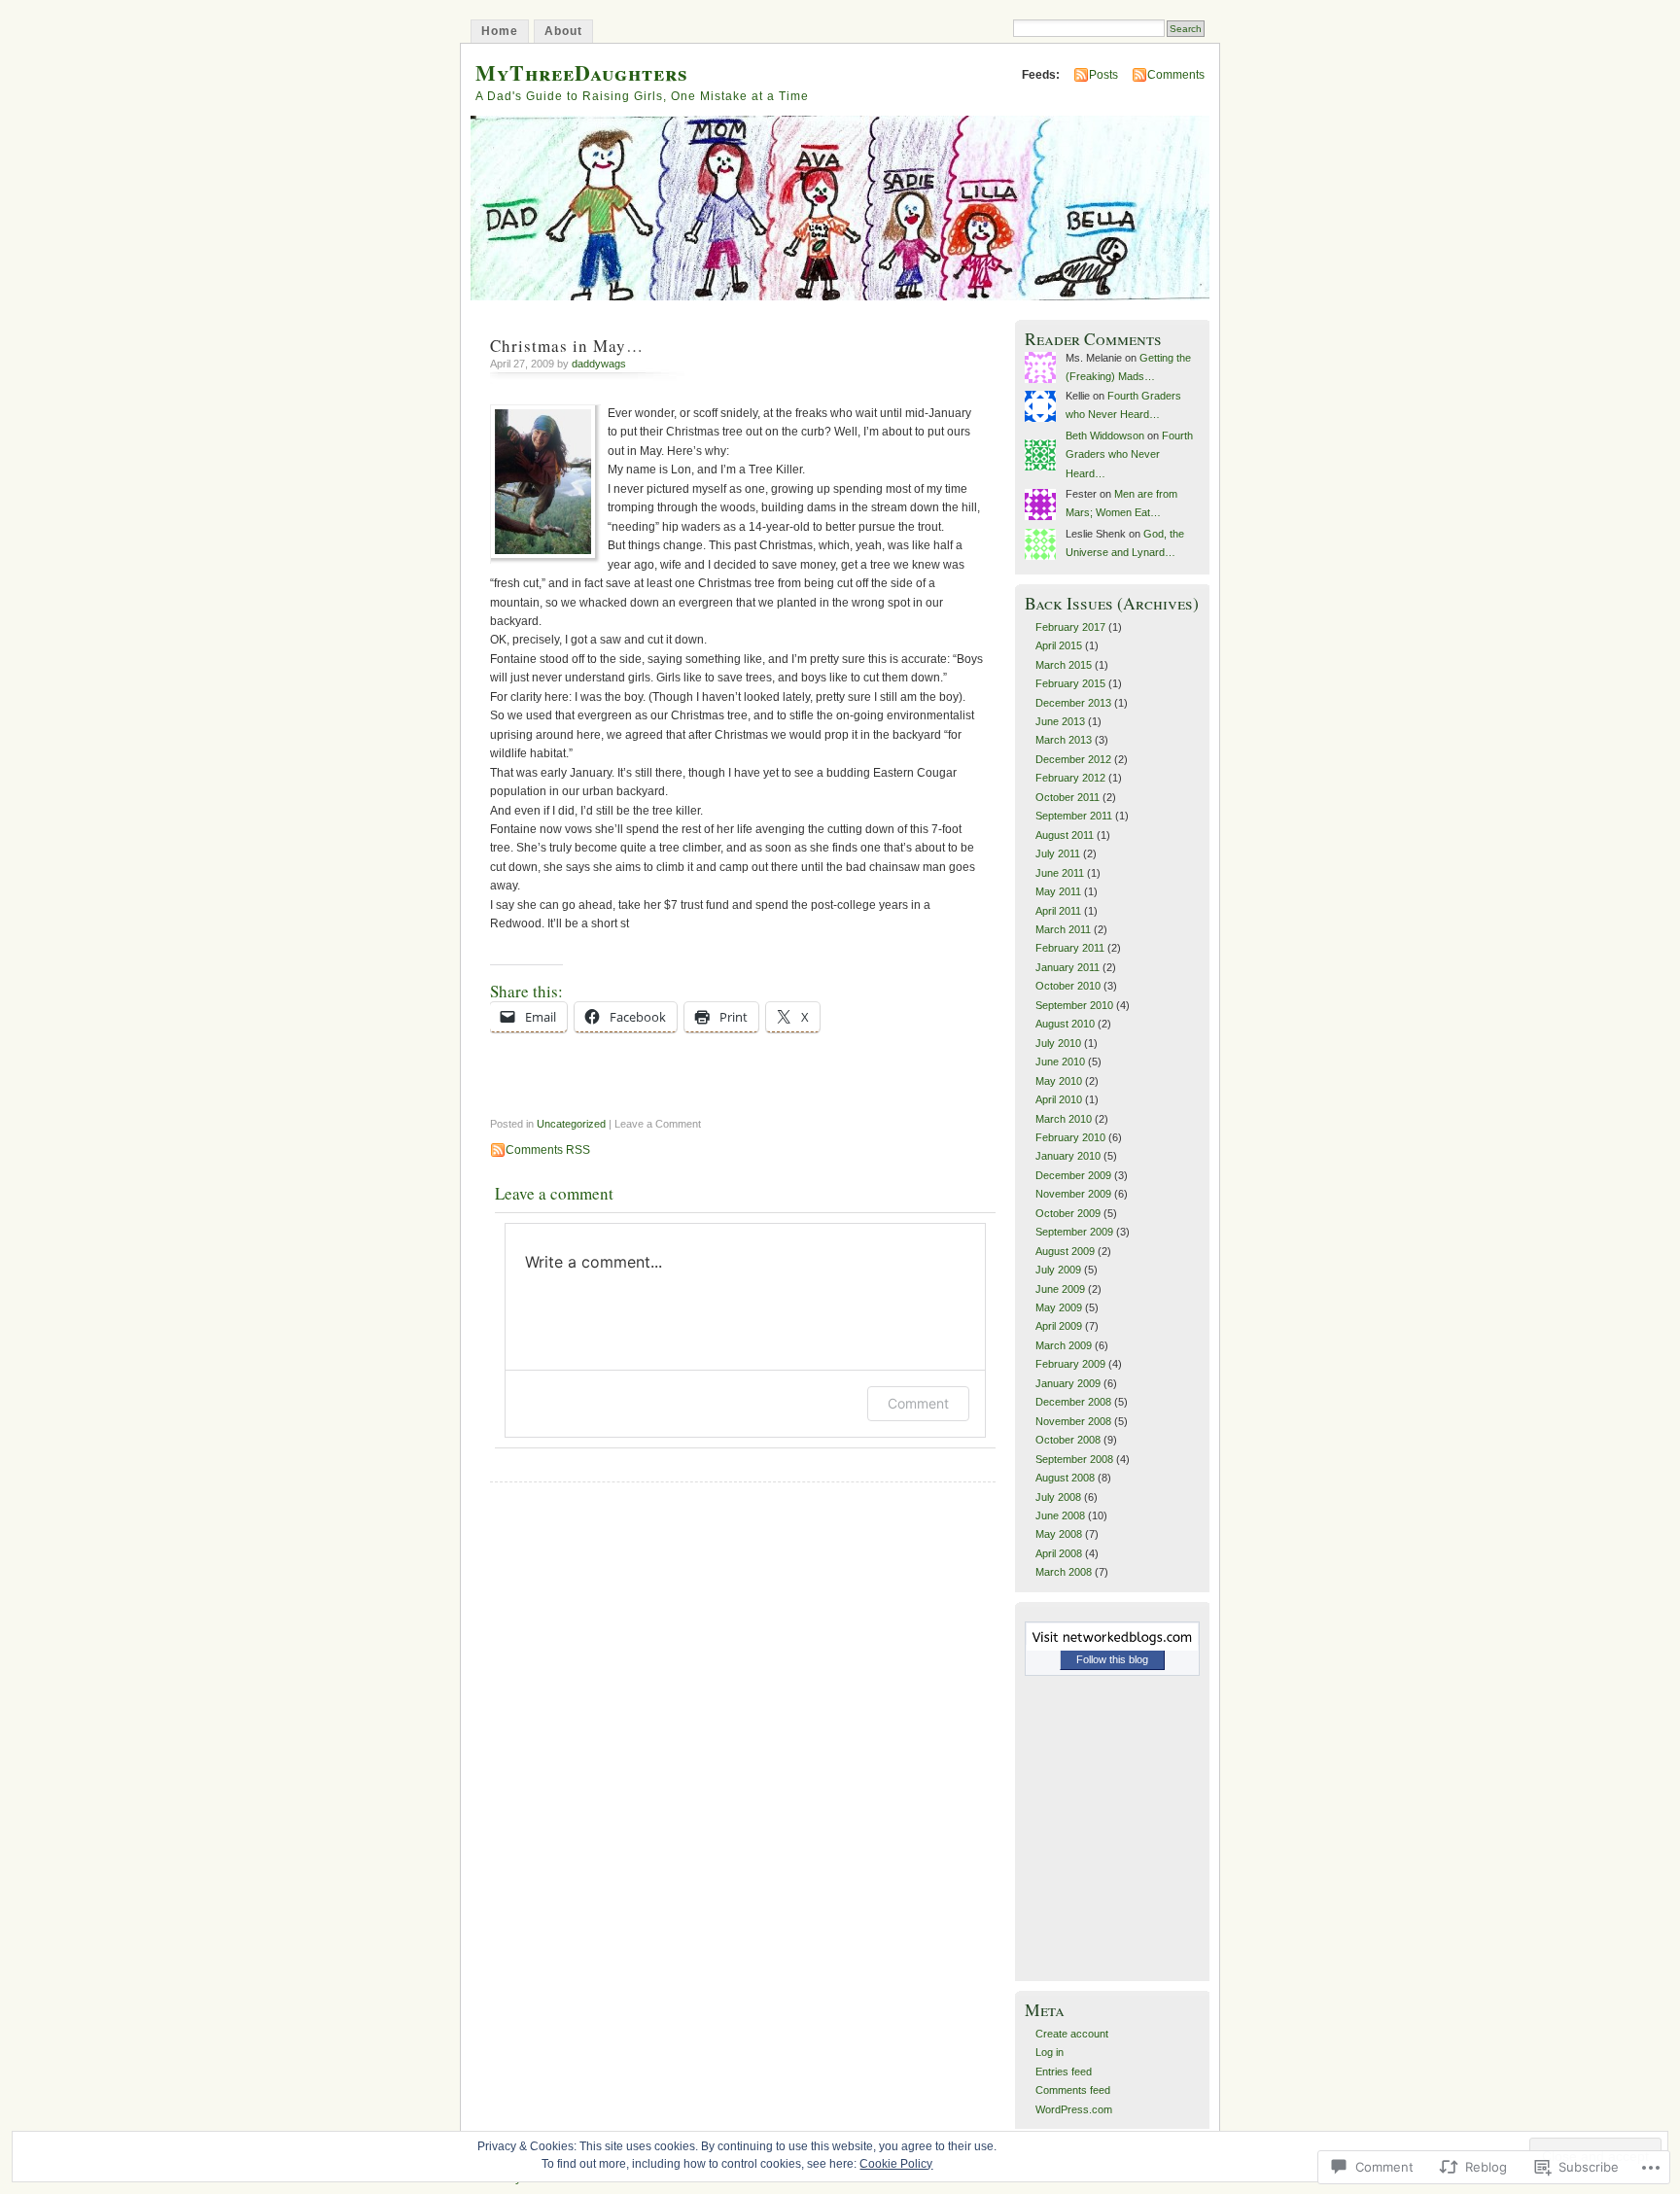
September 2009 (1074, 1232)
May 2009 (1059, 1307)
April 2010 (1059, 1099)
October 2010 (1068, 986)
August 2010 (1065, 1024)
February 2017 (1070, 627)
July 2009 (1058, 1270)
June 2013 (1060, 721)
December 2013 (1073, 703)
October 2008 (1068, 1440)
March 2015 (1064, 665)
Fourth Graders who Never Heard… (1129, 454)
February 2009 (1070, 1364)
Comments (1176, 75)
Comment (918, 1403)
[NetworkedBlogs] (1112, 1647)
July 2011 (1058, 853)
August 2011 (1065, 835)
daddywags (599, 364)
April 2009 (1059, 1326)
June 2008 (1060, 1515)
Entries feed (1064, 2072)
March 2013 (1064, 740)
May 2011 (1058, 891)
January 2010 (1068, 1156)
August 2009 (1065, 1251)
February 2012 (1070, 778)
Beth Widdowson (1105, 435)
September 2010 (1074, 1005)
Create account (1072, 2034)
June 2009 (1060, 1289)
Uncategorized (571, 1124)
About (563, 31)
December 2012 (1073, 759)
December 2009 (1073, 1175)
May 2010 (1059, 1081)
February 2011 (1070, 948)
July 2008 (1058, 1497)
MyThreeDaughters (582, 72)
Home (500, 31)
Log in (1050, 2052)
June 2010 (1060, 1062)
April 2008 (1059, 1553)
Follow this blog (1112, 1659)
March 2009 (1064, 1345)
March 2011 (1063, 929)
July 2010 (1058, 1043)
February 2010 (1070, 1137)
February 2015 (1070, 683)
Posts (1103, 75)
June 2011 (1060, 873)
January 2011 (1067, 967)
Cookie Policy (896, 2164)
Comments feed (1073, 2090)
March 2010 (1064, 1119)
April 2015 (1059, 645)
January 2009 (1068, 1383)
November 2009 (1073, 1194)
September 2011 (1074, 816)
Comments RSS (548, 1150)
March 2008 (1064, 1572)
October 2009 (1068, 1213)
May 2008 (1059, 1534)
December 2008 (1073, 1402)
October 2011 (1067, 797)
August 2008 (1065, 1478)
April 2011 (1058, 911)
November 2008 (1073, 1421)
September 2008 (1074, 1459)
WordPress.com (1074, 2109)
